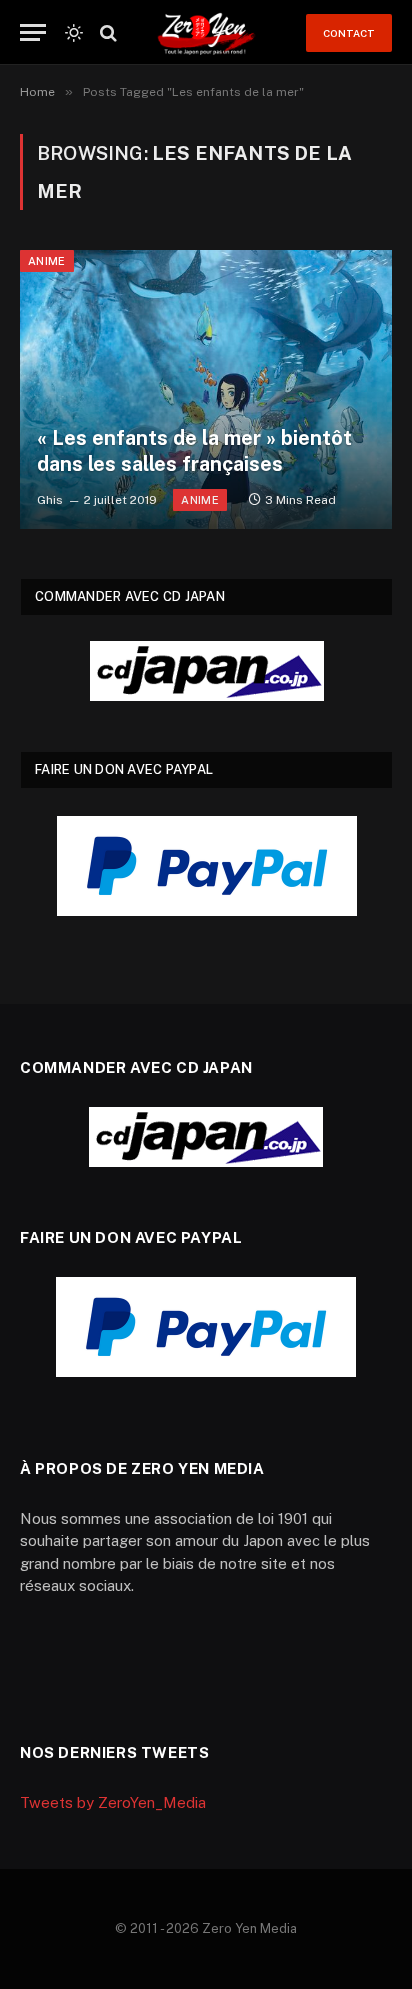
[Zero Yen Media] (206, 32)
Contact (349, 33)
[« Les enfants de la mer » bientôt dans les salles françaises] (206, 389)
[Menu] (33, 32)
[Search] (106, 32)
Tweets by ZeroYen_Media (113, 1802)
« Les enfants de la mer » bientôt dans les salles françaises (194, 451)
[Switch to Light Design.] (74, 33)
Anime (47, 261)
